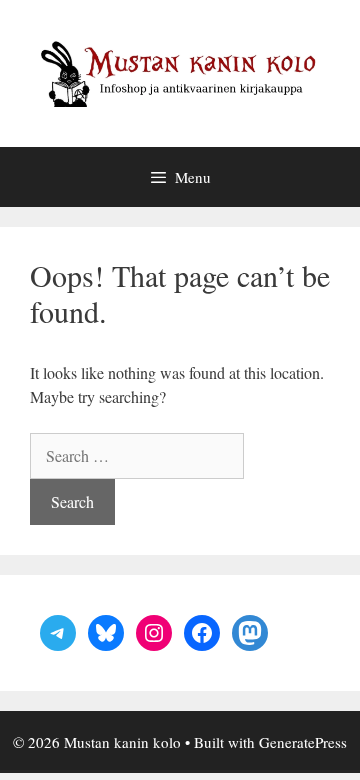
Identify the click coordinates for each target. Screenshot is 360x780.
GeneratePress (303, 742)
